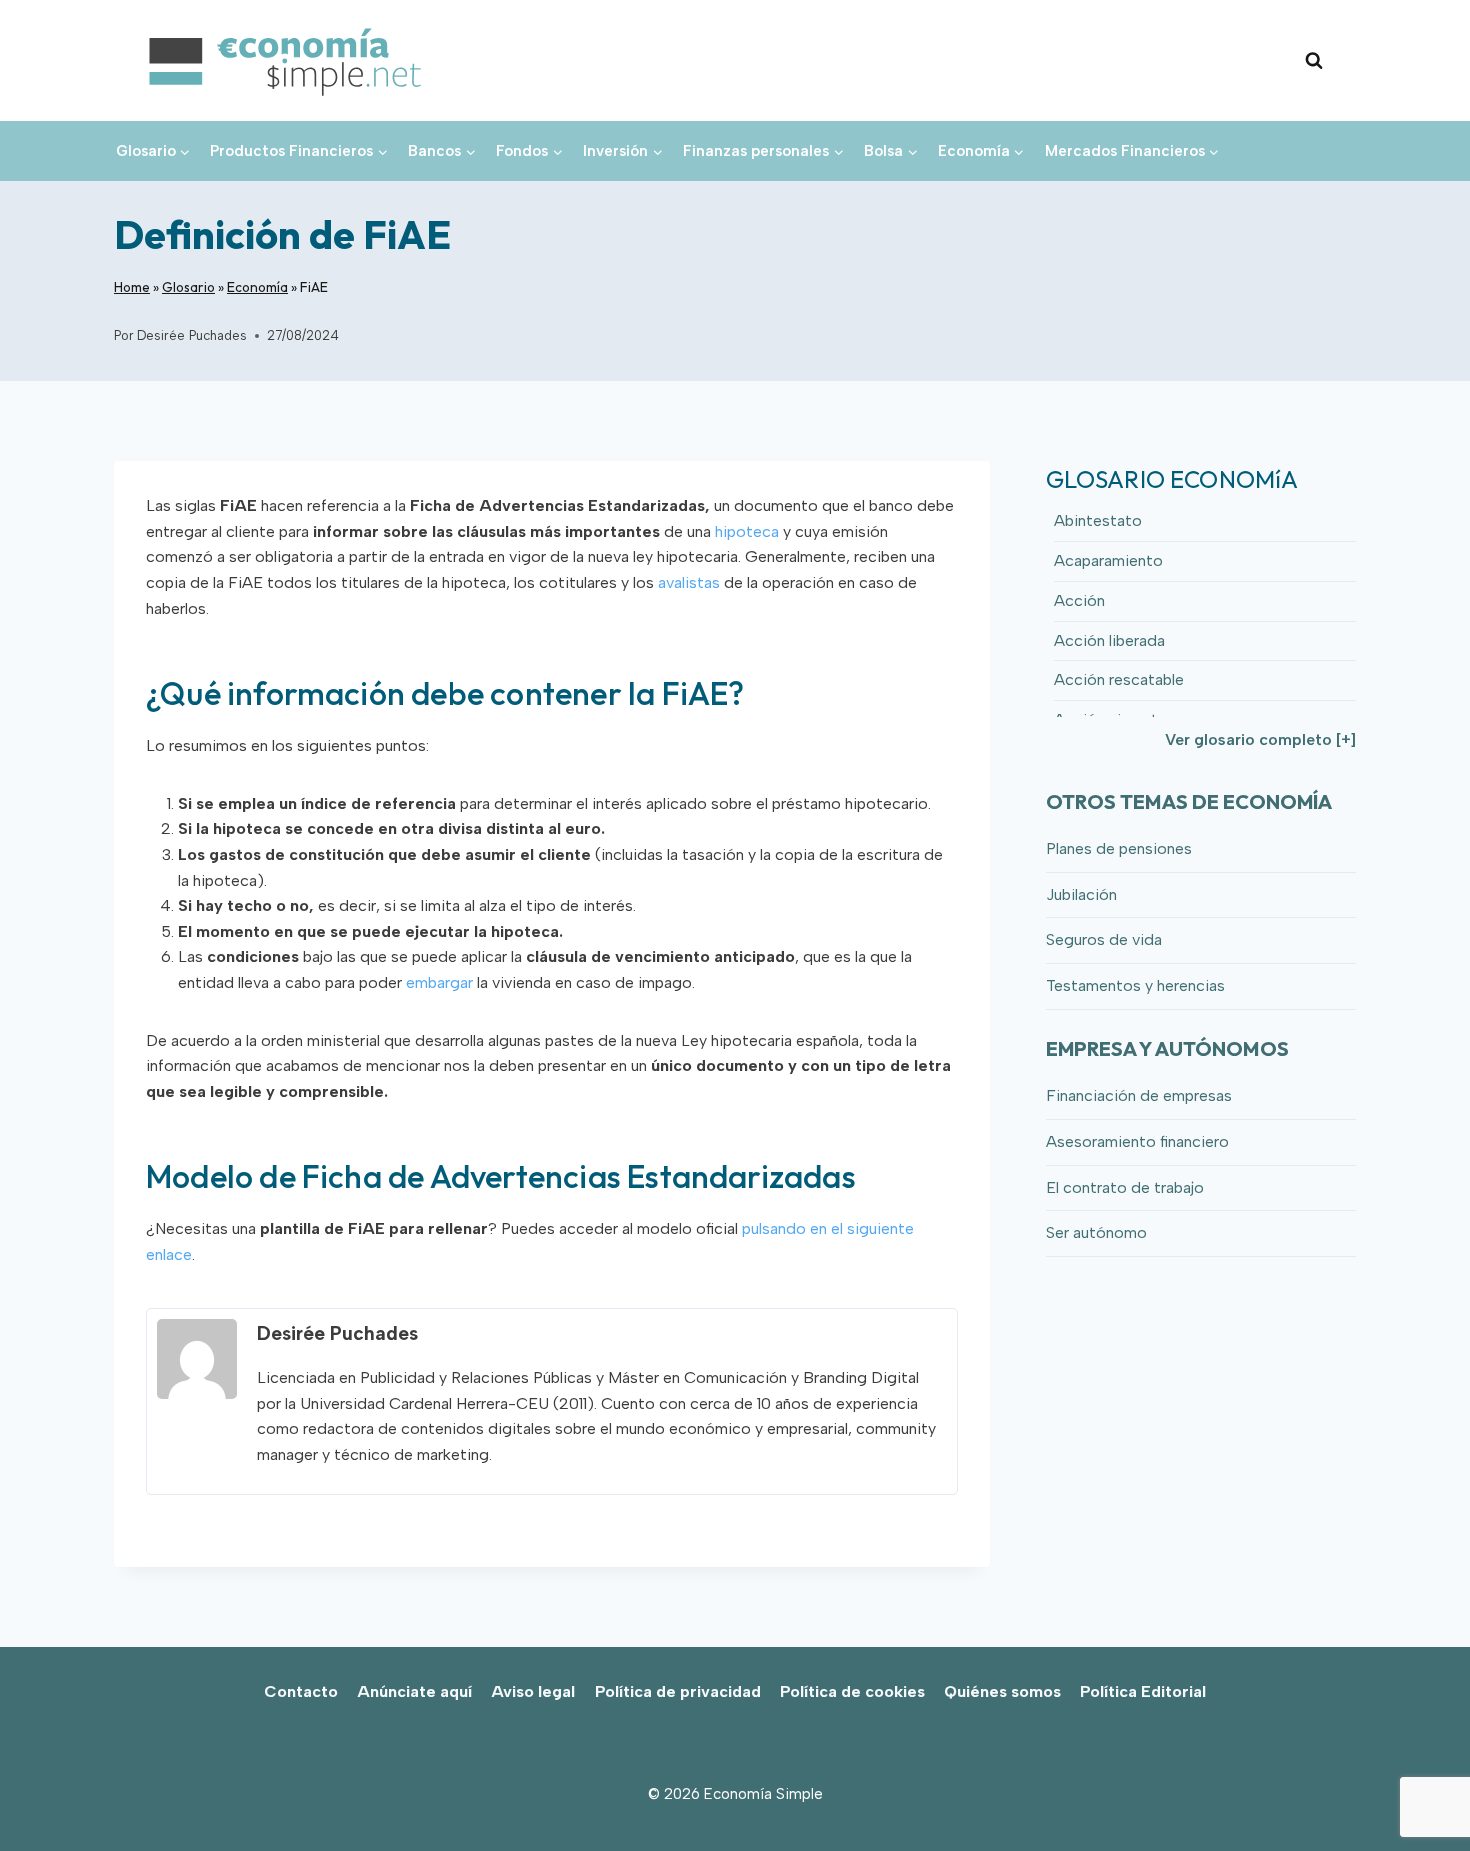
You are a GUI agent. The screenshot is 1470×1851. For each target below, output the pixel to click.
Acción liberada (1109, 640)
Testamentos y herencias (1135, 985)
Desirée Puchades (192, 335)
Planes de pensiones (1119, 848)
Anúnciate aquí (414, 1691)
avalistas (689, 582)
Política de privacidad (678, 1691)
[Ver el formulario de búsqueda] (1314, 61)
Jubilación (1081, 894)
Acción (1079, 600)
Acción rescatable (1119, 679)
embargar (439, 982)
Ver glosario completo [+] (1260, 739)
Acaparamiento (1108, 560)
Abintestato (1098, 520)
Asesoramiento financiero (1137, 1141)
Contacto (301, 1691)
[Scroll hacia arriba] (1420, 1791)
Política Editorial (1143, 1691)
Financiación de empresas (1139, 1095)
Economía (257, 287)
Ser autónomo (1096, 1232)
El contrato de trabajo (1125, 1187)
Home (132, 287)
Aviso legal (533, 1691)
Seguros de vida (1104, 939)
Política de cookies (852, 1691)
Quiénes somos (1002, 1691)
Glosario (188, 287)
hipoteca (747, 531)
